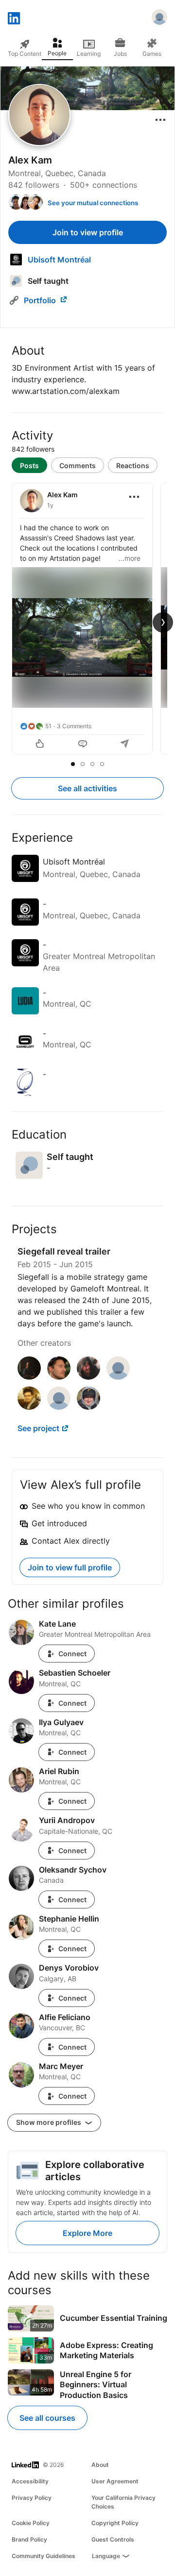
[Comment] (83, 745)
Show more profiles (49, 2122)
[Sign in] (159, 18)
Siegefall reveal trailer (64, 1251)
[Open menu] (160, 120)
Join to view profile (88, 232)
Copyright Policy (115, 2523)
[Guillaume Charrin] (88, 1377)
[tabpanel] (87, 620)
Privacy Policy (32, 2498)
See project (38, 1428)
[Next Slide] (163, 622)
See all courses (47, 2418)
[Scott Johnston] (88, 1407)
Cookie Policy (31, 2523)
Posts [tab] (29, 465)
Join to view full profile (70, 1567)
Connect (72, 1654)
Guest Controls (113, 2539)
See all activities (87, 788)
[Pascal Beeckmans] (118, 1377)
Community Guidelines (44, 2556)
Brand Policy (29, 2539)
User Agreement (115, 2481)
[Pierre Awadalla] (59, 1407)
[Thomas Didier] (29, 1377)
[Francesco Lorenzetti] (59, 1377)
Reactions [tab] (133, 465)
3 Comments (74, 726)
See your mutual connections (93, 203)
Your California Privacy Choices (123, 2502)
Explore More (87, 2233)
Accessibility (30, 2481)
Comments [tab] (78, 465)
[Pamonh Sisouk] (29, 1407)
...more (130, 558)
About (100, 2465)
